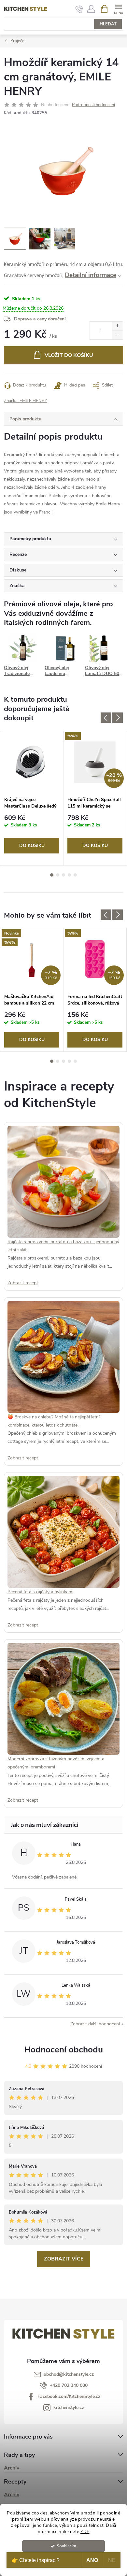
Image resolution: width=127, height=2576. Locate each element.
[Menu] (118, 9)
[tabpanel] (32, 798)
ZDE (85, 2532)
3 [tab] (63, 875)
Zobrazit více (64, 2259)
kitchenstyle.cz (69, 2407)
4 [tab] (69, 875)
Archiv (12, 2468)
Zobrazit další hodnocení (95, 2024)
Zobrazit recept (23, 1283)
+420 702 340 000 (69, 2385)
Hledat (108, 24)
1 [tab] (52, 875)
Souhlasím (67, 2546)
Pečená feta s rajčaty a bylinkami (40, 1592)
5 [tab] (75, 875)
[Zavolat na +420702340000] (79, 9)
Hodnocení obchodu (63, 2050)
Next (118, 718)
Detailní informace (91, 275)
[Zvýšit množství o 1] (117, 326)
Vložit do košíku (69, 355)
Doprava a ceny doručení (40, 319)
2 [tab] (58, 875)
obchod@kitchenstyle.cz (69, 2374)
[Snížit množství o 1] (117, 335)
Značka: (26, 401)
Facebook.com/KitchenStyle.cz (69, 2396)
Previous (106, 718)
